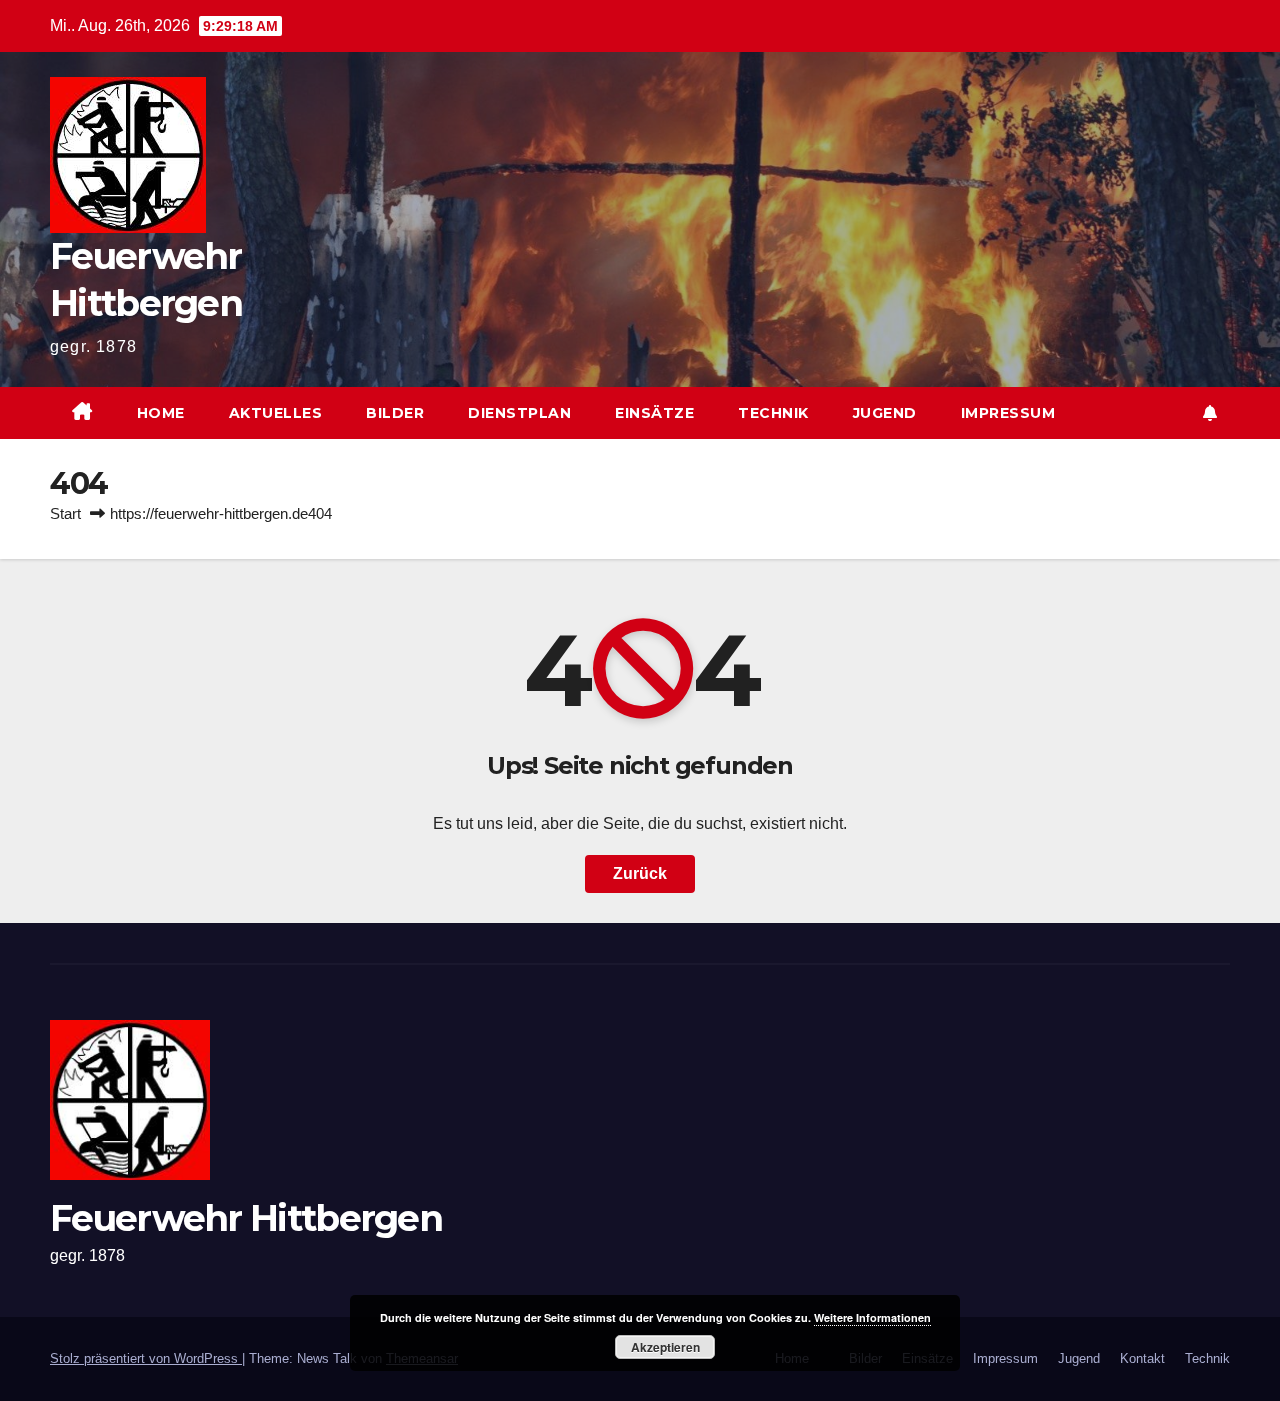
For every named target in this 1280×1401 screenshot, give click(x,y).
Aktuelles (276, 413)
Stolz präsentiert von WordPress (146, 1358)
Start (65, 513)
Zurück (640, 873)
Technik (773, 413)
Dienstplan (519, 413)
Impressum (1008, 413)
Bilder (395, 413)
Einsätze (654, 413)
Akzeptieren (665, 1347)
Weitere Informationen (872, 1317)
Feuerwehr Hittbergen (246, 1218)
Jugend (885, 413)
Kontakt (1142, 1358)
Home (161, 413)
